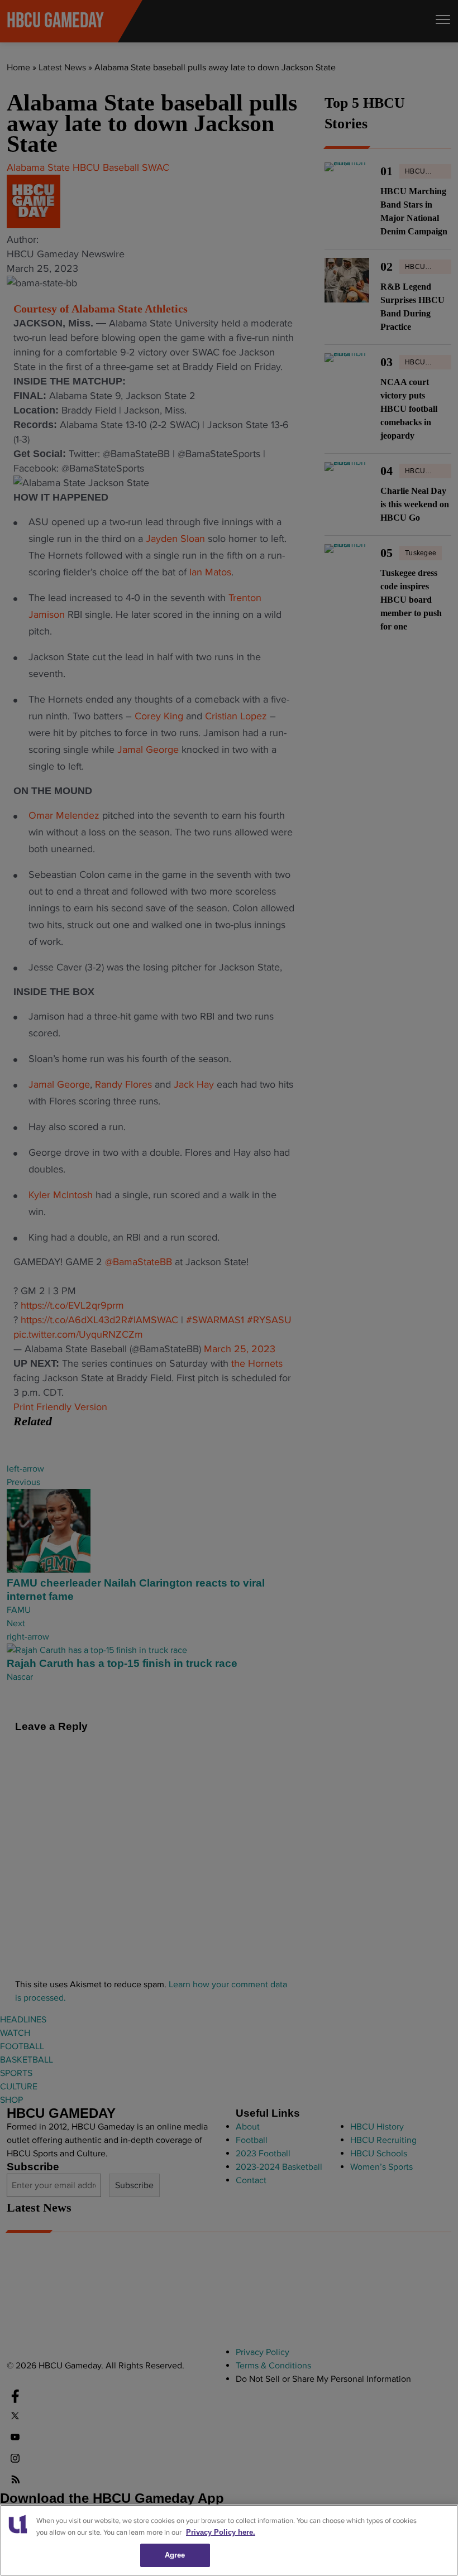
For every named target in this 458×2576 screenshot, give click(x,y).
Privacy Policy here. (221, 2532)
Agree (175, 2555)
